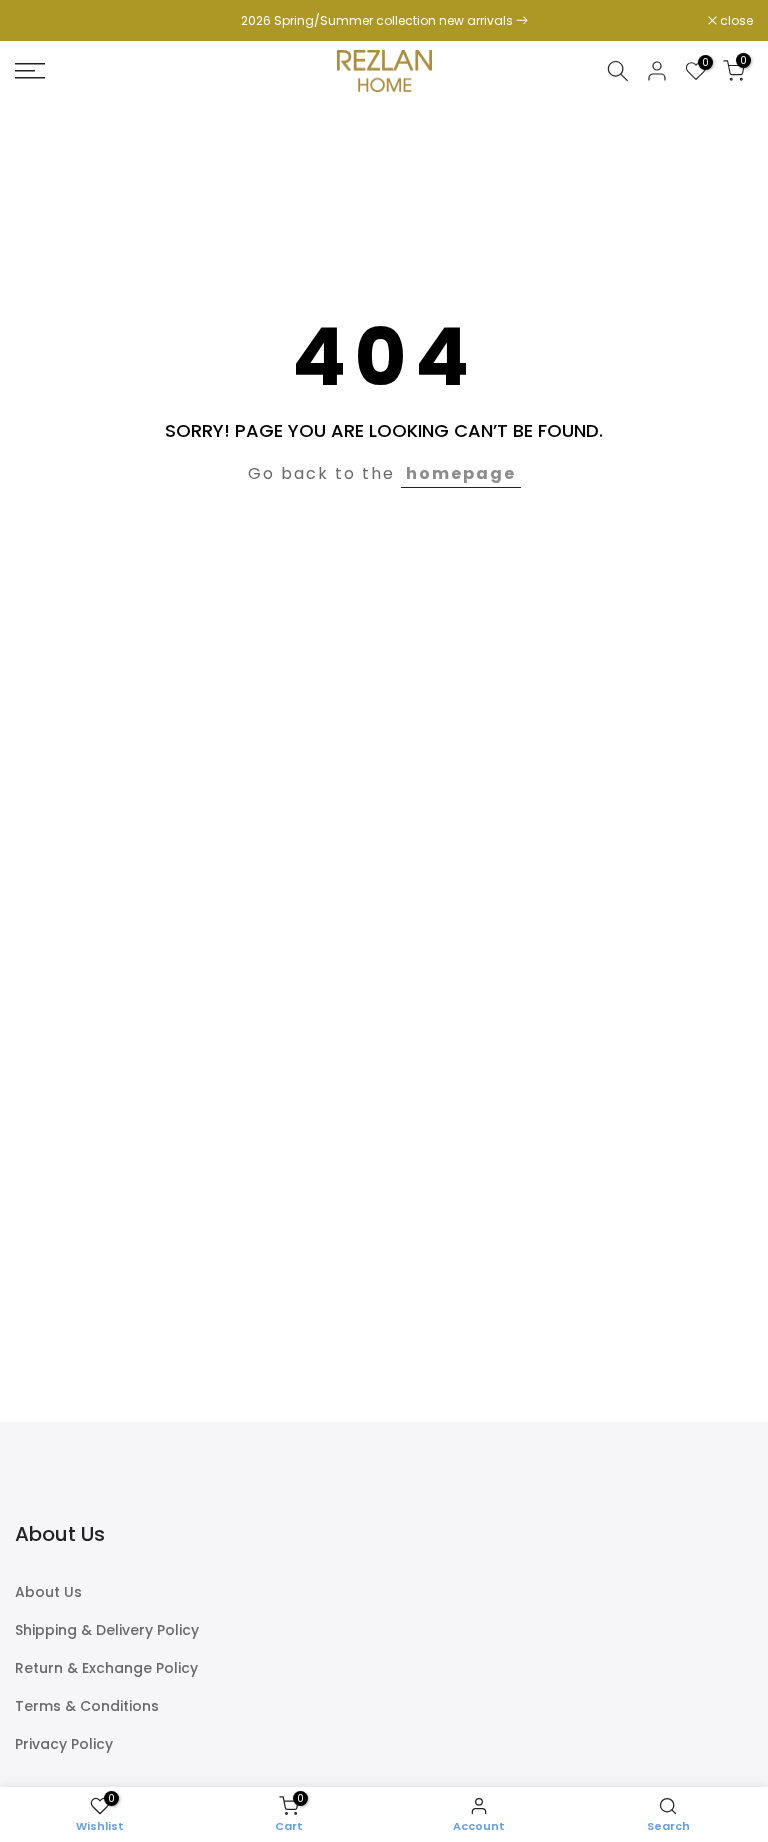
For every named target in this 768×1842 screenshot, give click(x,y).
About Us (48, 1592)
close (42, 21)
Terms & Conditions (87, 1706)
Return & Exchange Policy (106, 1668)
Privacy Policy (64, 1744)
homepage (461, 473)
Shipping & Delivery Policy (107, 1630)
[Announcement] (384, 21)
